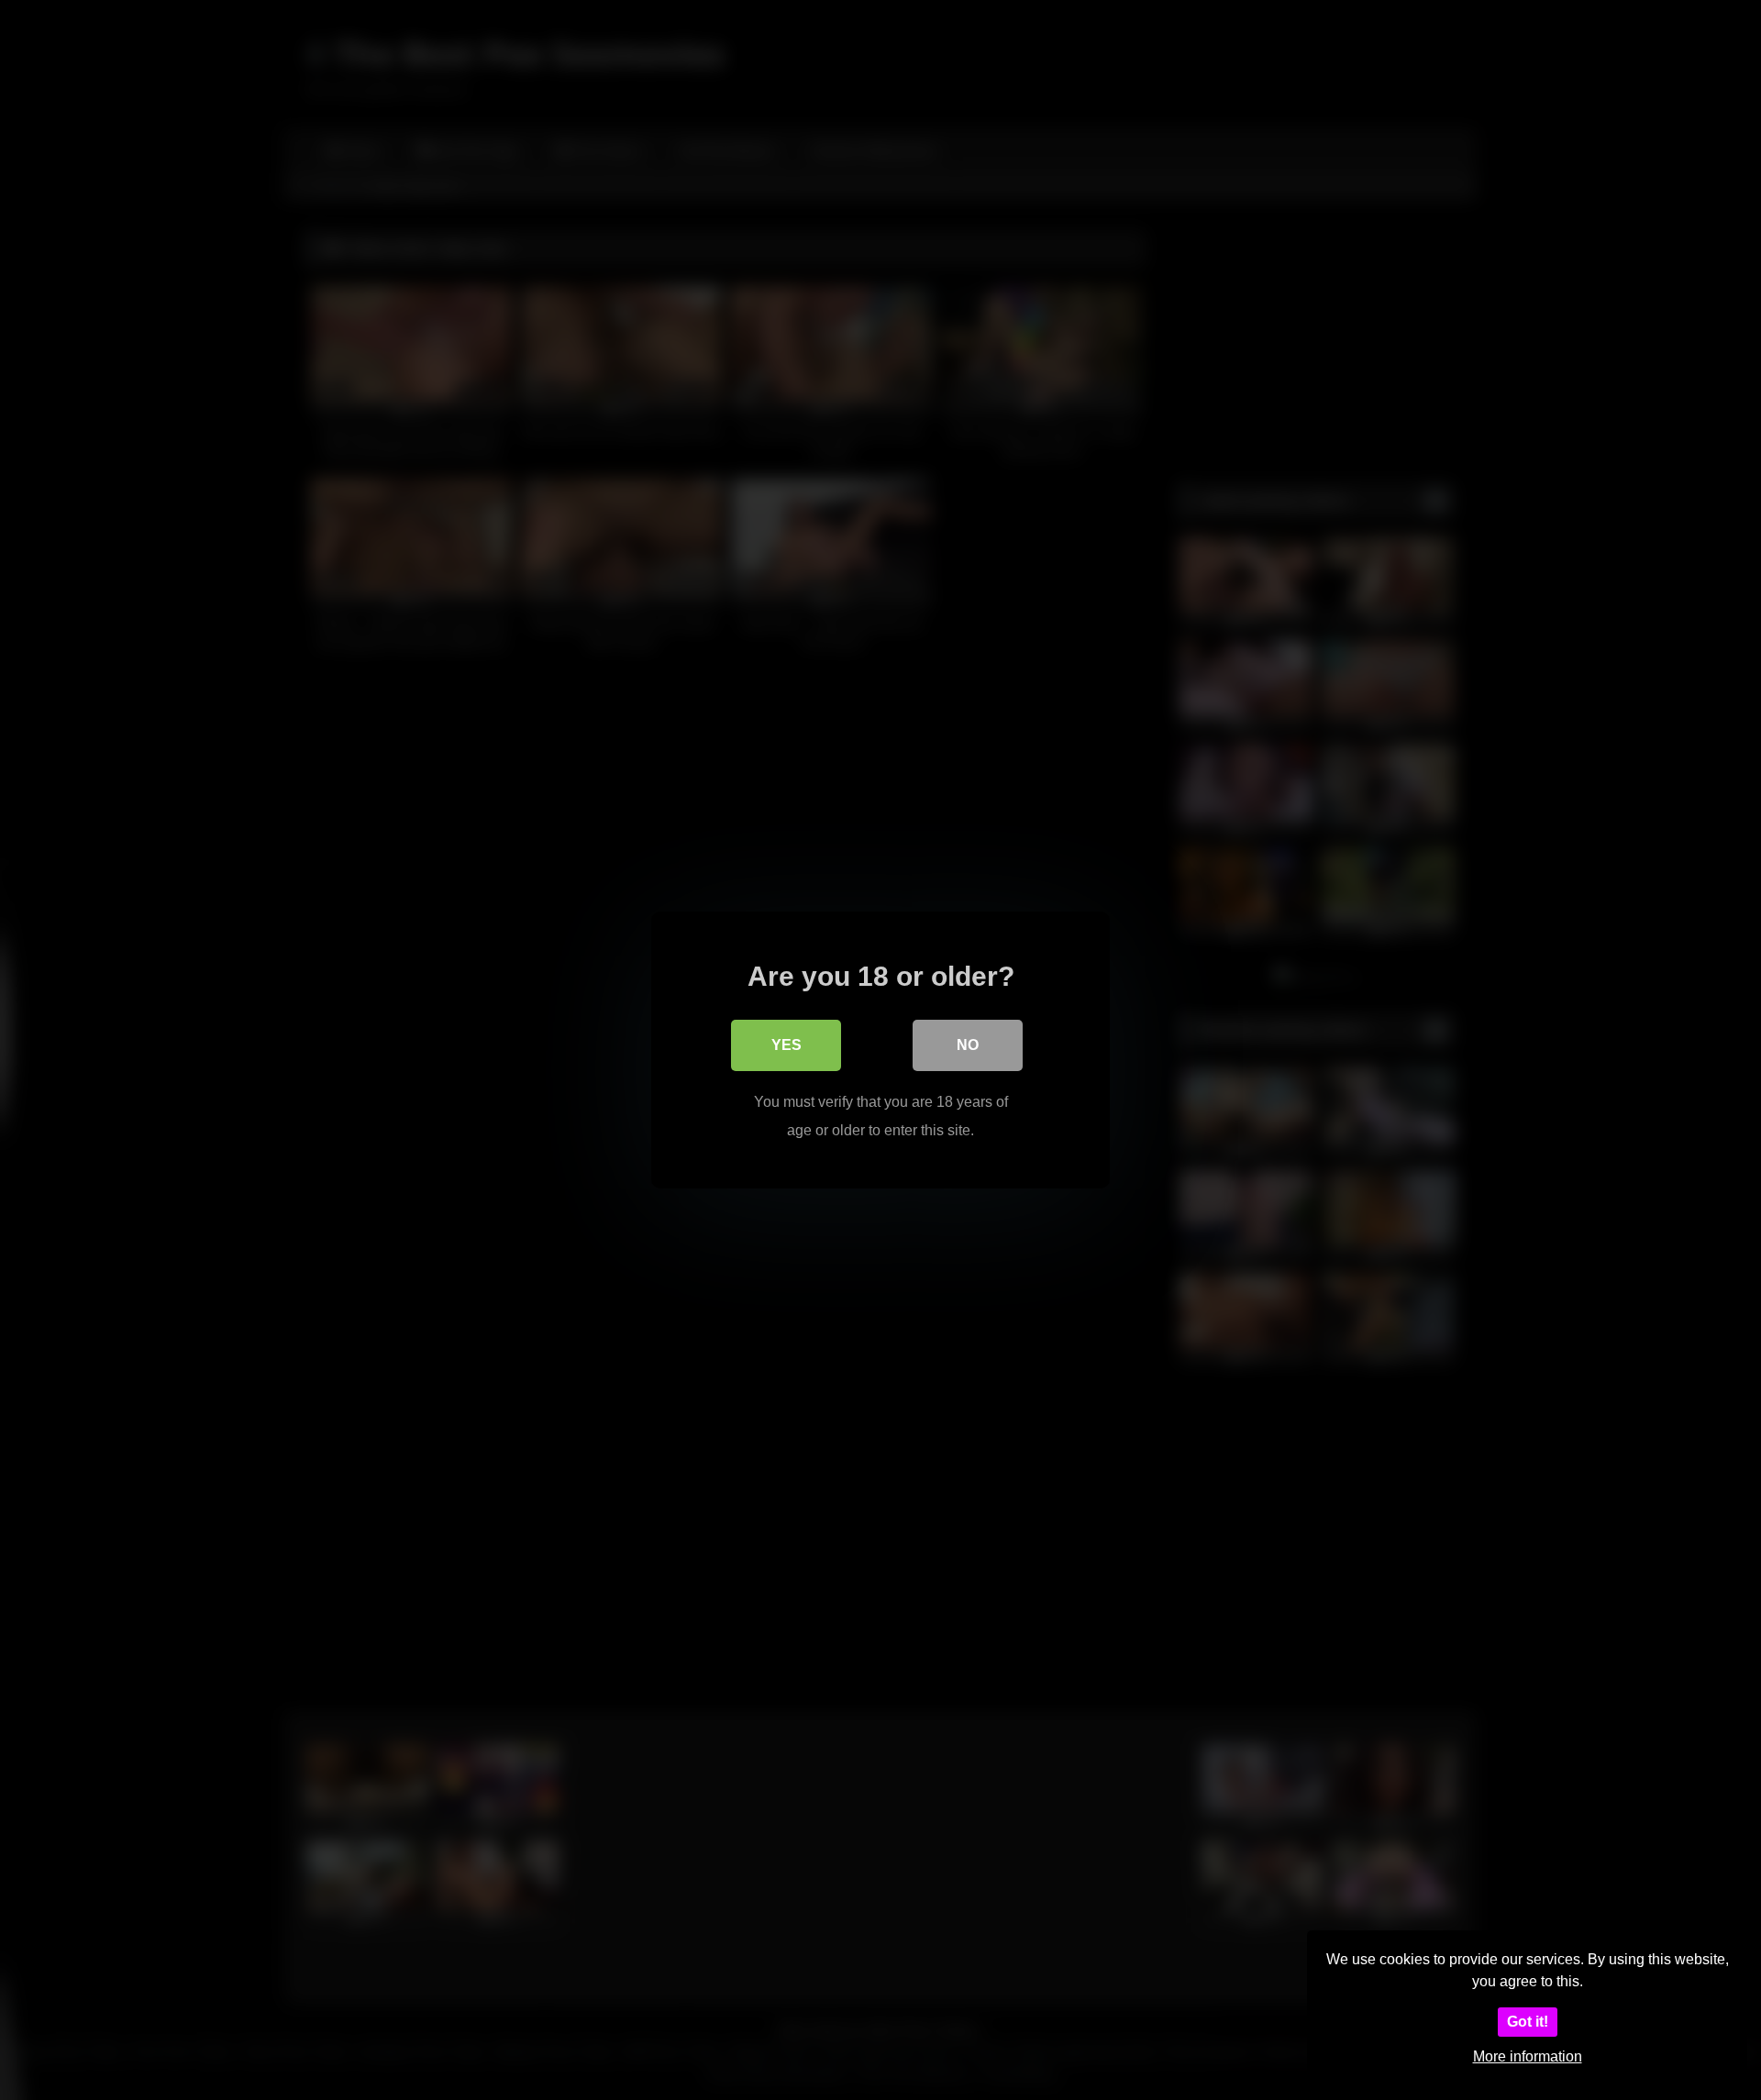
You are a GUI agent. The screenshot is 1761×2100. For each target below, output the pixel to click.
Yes (786, 1045)
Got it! (1528, 2022)
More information (1528, 2056)
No (968, 1045)
